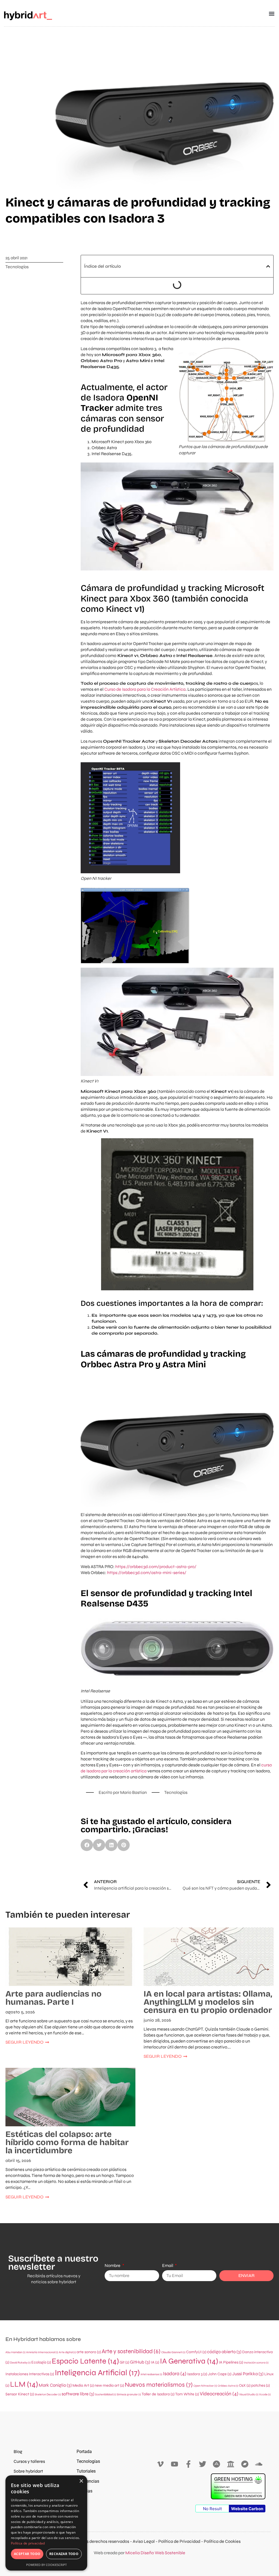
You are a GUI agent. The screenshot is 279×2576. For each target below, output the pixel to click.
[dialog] (46, 2523)
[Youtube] (175, 2464)
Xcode (265, 2394)
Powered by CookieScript (46, 2565)
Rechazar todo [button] (64, 2554)
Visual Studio (249, 2394)
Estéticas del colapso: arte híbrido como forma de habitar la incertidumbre (67, 2142)
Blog (18, 2452)
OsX (245, 2385)
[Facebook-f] (188, 2464)
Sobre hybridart (28, 2471)
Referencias (88, 2481)
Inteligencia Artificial (97, 2373)
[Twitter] (203, 2464)
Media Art (83, 2385)
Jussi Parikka (248, 2374)
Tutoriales (86, 2471)
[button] (272, 14)
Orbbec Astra (228, 2386)
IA (155, 2362)
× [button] (81, 2481)
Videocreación (219, 2394)
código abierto (224, 2352)
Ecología (41, 2362)
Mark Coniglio (55, 2385)
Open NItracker (205, 2386)
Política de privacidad (28, 2543)
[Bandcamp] (245, 2464)
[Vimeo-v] (160, 2464)
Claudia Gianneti (173, 2352)
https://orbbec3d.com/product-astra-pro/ (156, 1567)
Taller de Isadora (158, 2394)
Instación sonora (256, 2363)
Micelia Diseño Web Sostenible (155, 2553)
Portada (84, 2452)
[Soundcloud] (259, 2464)
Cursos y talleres (29, 2461)
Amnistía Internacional (42, 2352)
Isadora (175, 2374)
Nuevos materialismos (159, 2385)
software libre (78, 2394)
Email (168, 2265)
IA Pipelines (231, 2362)
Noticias (84, 2491)
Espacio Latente (85, 2361)
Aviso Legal (144, 2541)
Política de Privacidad (179, 2541)
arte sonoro (89, 2352)
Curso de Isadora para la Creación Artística (145, 689)
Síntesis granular (129, 2394)
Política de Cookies (222, 2541)
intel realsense (151, 2374)
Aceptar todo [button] (27, 2554)
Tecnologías (17, 267)
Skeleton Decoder (48, 2394)
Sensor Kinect (20, 2394)
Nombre (113, 2265)
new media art (109, 2385)
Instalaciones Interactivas (30, 2374)
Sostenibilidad (105, 2394)
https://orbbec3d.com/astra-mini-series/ (147, 1573)
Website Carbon (247, 2509)
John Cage (220, 2374)
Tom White (187, 2394)
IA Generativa (189, 2361)
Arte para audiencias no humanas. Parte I (54, 1998)
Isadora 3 (197, 2374)
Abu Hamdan (15, 2352)
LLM (24, 2384)
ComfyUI (196, 2352)
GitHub (140, 2362)
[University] (231, 2464)
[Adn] (217, 2464)
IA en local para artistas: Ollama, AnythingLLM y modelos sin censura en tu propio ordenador (208, 2002)
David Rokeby (20, 2363)
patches (260, 2385)
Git (124, 2362)
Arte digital (67, 2352)
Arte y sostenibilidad (131, 2351)
